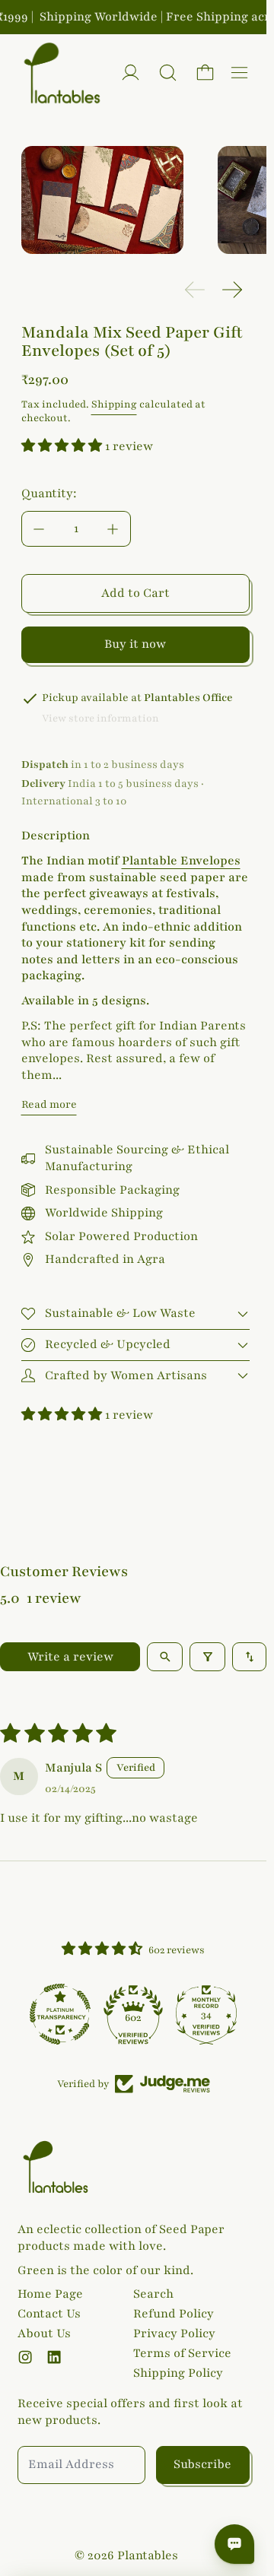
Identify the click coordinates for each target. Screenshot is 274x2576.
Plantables (148, 2555)
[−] (39, 529)
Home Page (50, 2294)
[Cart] (205, 73)
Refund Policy (174, 2314)
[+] (113, 529)
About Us (44, 2333)
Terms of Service (182, 2353)
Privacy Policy (174, 2333)
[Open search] (165, 1657)
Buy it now (135, 644)
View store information (100, 719)
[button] (168, 73)
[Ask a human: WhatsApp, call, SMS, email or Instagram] (234, 2544)
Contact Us (49, 2314)
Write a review (70, 1657)
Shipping (114, 404)
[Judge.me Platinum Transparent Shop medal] (60, 2014)
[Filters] (207, 1657)
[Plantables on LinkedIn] (54, 2357)
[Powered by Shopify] (131, 73)
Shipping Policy (178, 2373)
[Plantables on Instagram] (25, 2357)
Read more (49, 1104)
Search (153, 2294)
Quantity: (49, 493)
